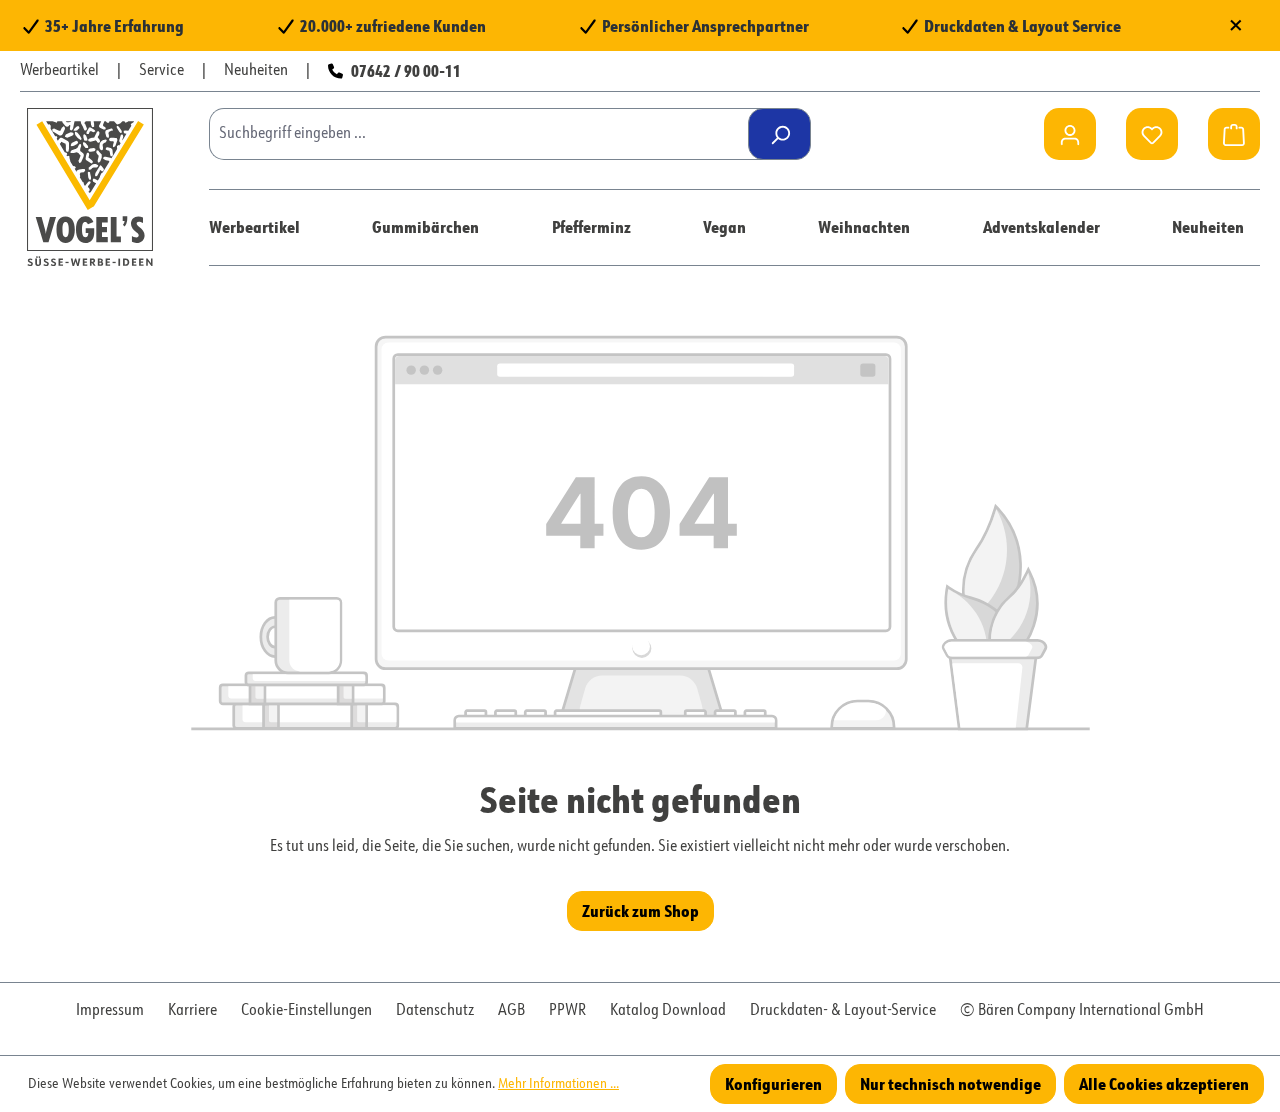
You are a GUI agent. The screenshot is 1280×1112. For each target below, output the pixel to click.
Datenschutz (435, 1011)
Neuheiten (256, 71)
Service (161, 71)
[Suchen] (779, 134)
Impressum (110, 1011)
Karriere (192, 1011)
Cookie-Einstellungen (306, 1011)
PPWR (567, 1011)
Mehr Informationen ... (558, 1084)
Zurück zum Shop (640, 910)
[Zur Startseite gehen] (90, 186)
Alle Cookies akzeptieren (1164, 1083)
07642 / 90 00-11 (406, 70)
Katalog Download (668, 1011)
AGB (511, 1011)
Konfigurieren (773, 1083)
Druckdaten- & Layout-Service (843, 1011)
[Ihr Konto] (1070, 134)
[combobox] (486, 134)
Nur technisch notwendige (950, 1083)
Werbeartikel (59, 71)
